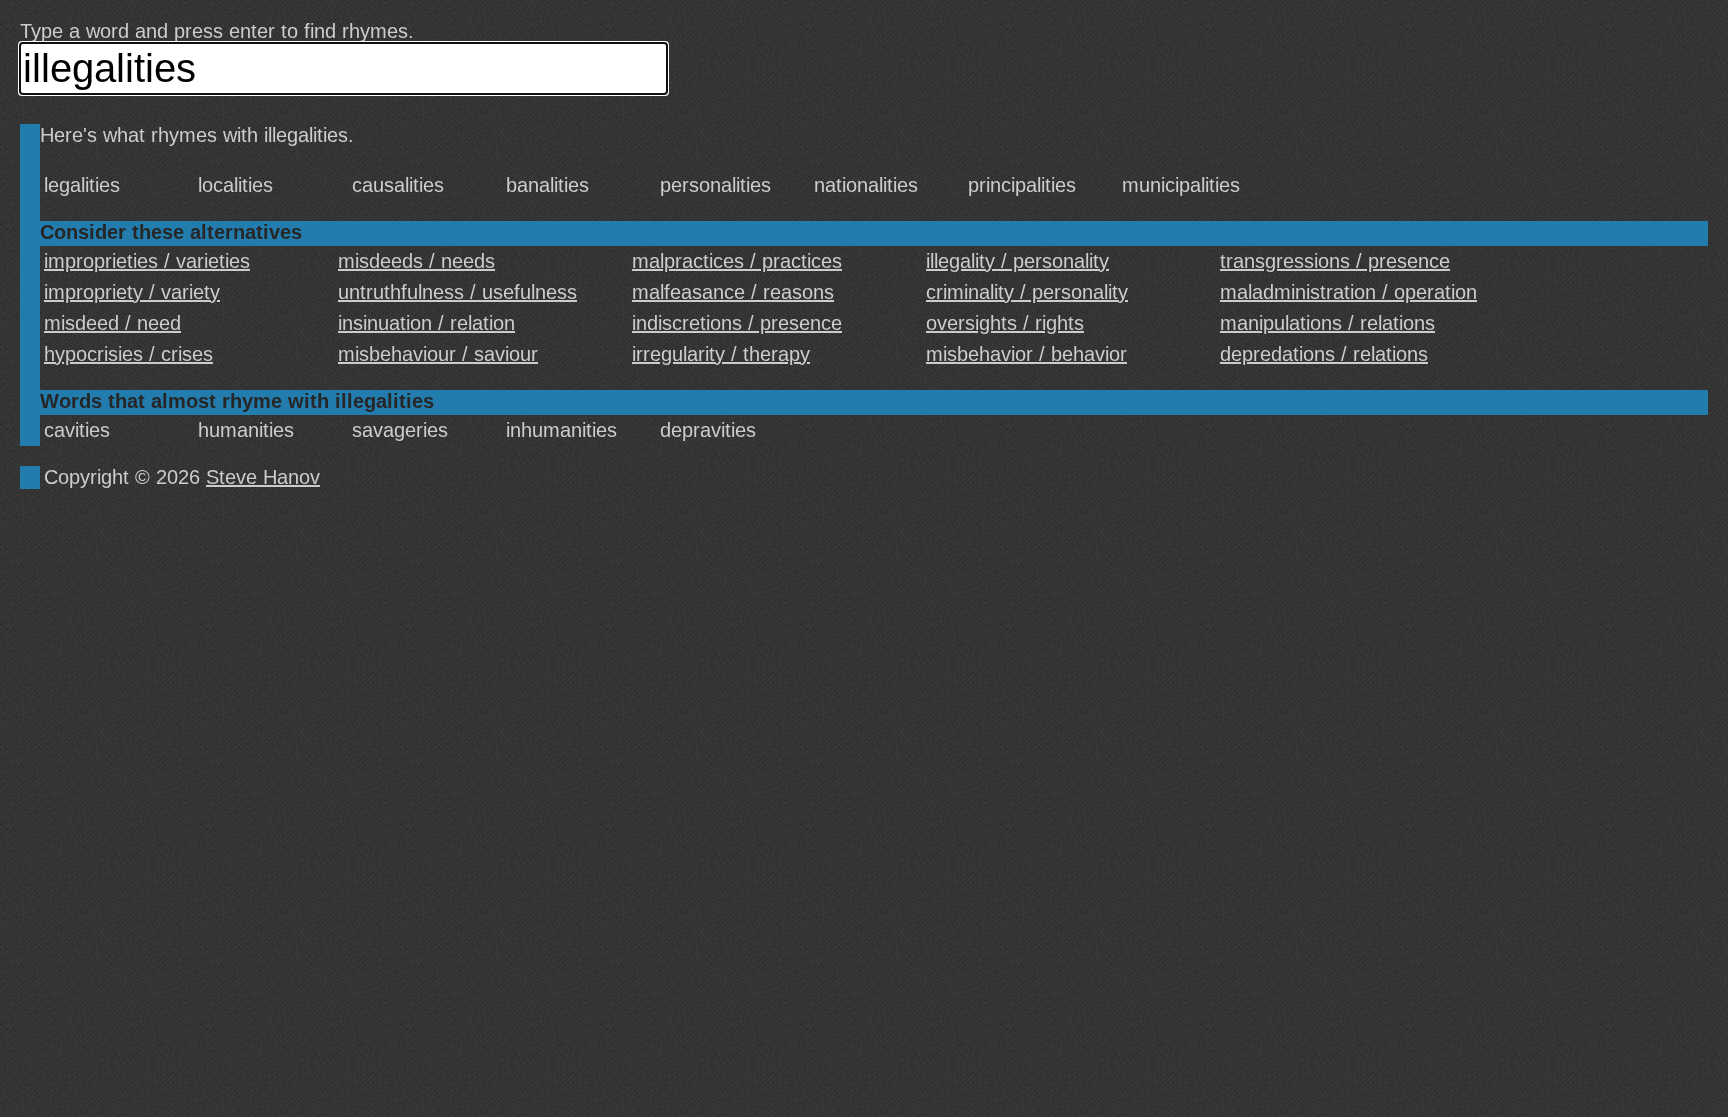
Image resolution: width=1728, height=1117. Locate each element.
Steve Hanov (263, 477)
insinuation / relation (426, 323)
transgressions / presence (1335, 261)
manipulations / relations (1327, 323)
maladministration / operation (1348, 292)
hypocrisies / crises (128, 354)
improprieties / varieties (147, 261)
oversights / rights (1005, 323)
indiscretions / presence (737, 323)
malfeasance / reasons (733, 292)
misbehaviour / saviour (438, 354)
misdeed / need (112, 323)
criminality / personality (1027, 292)
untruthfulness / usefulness (457, 292)
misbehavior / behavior (1026, 354)
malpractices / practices (737, 261)
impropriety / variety (132, 292)
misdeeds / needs (416, 261)
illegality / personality (1017, 261)
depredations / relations (1324, 354)
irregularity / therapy (721, 354)
